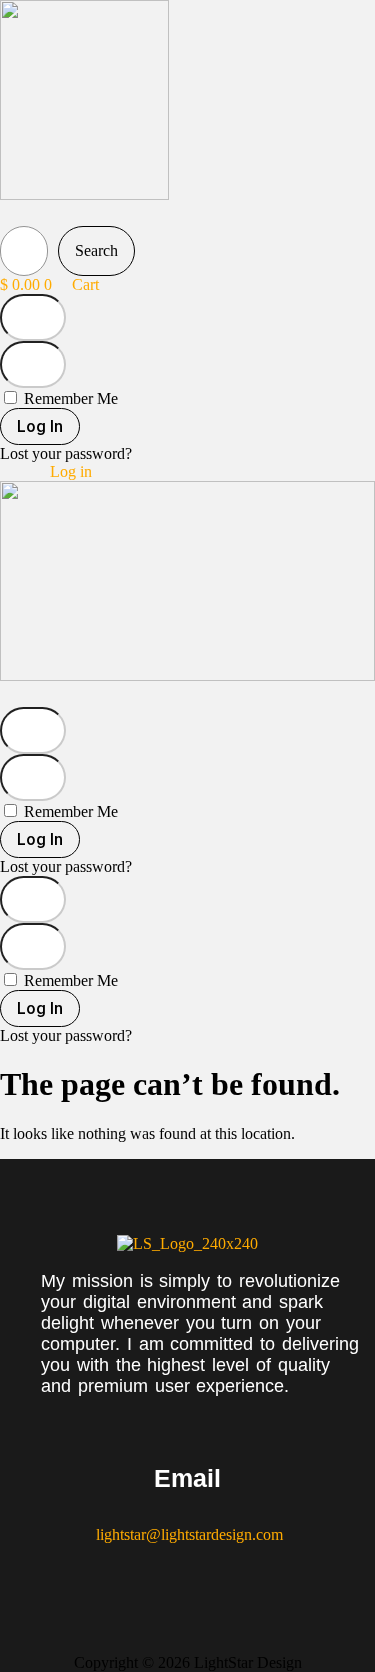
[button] (37, 215)
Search (96, 250)
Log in (71, 471)
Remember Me (69, 398)
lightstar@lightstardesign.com (187, 1534)
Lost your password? (66, 453)
